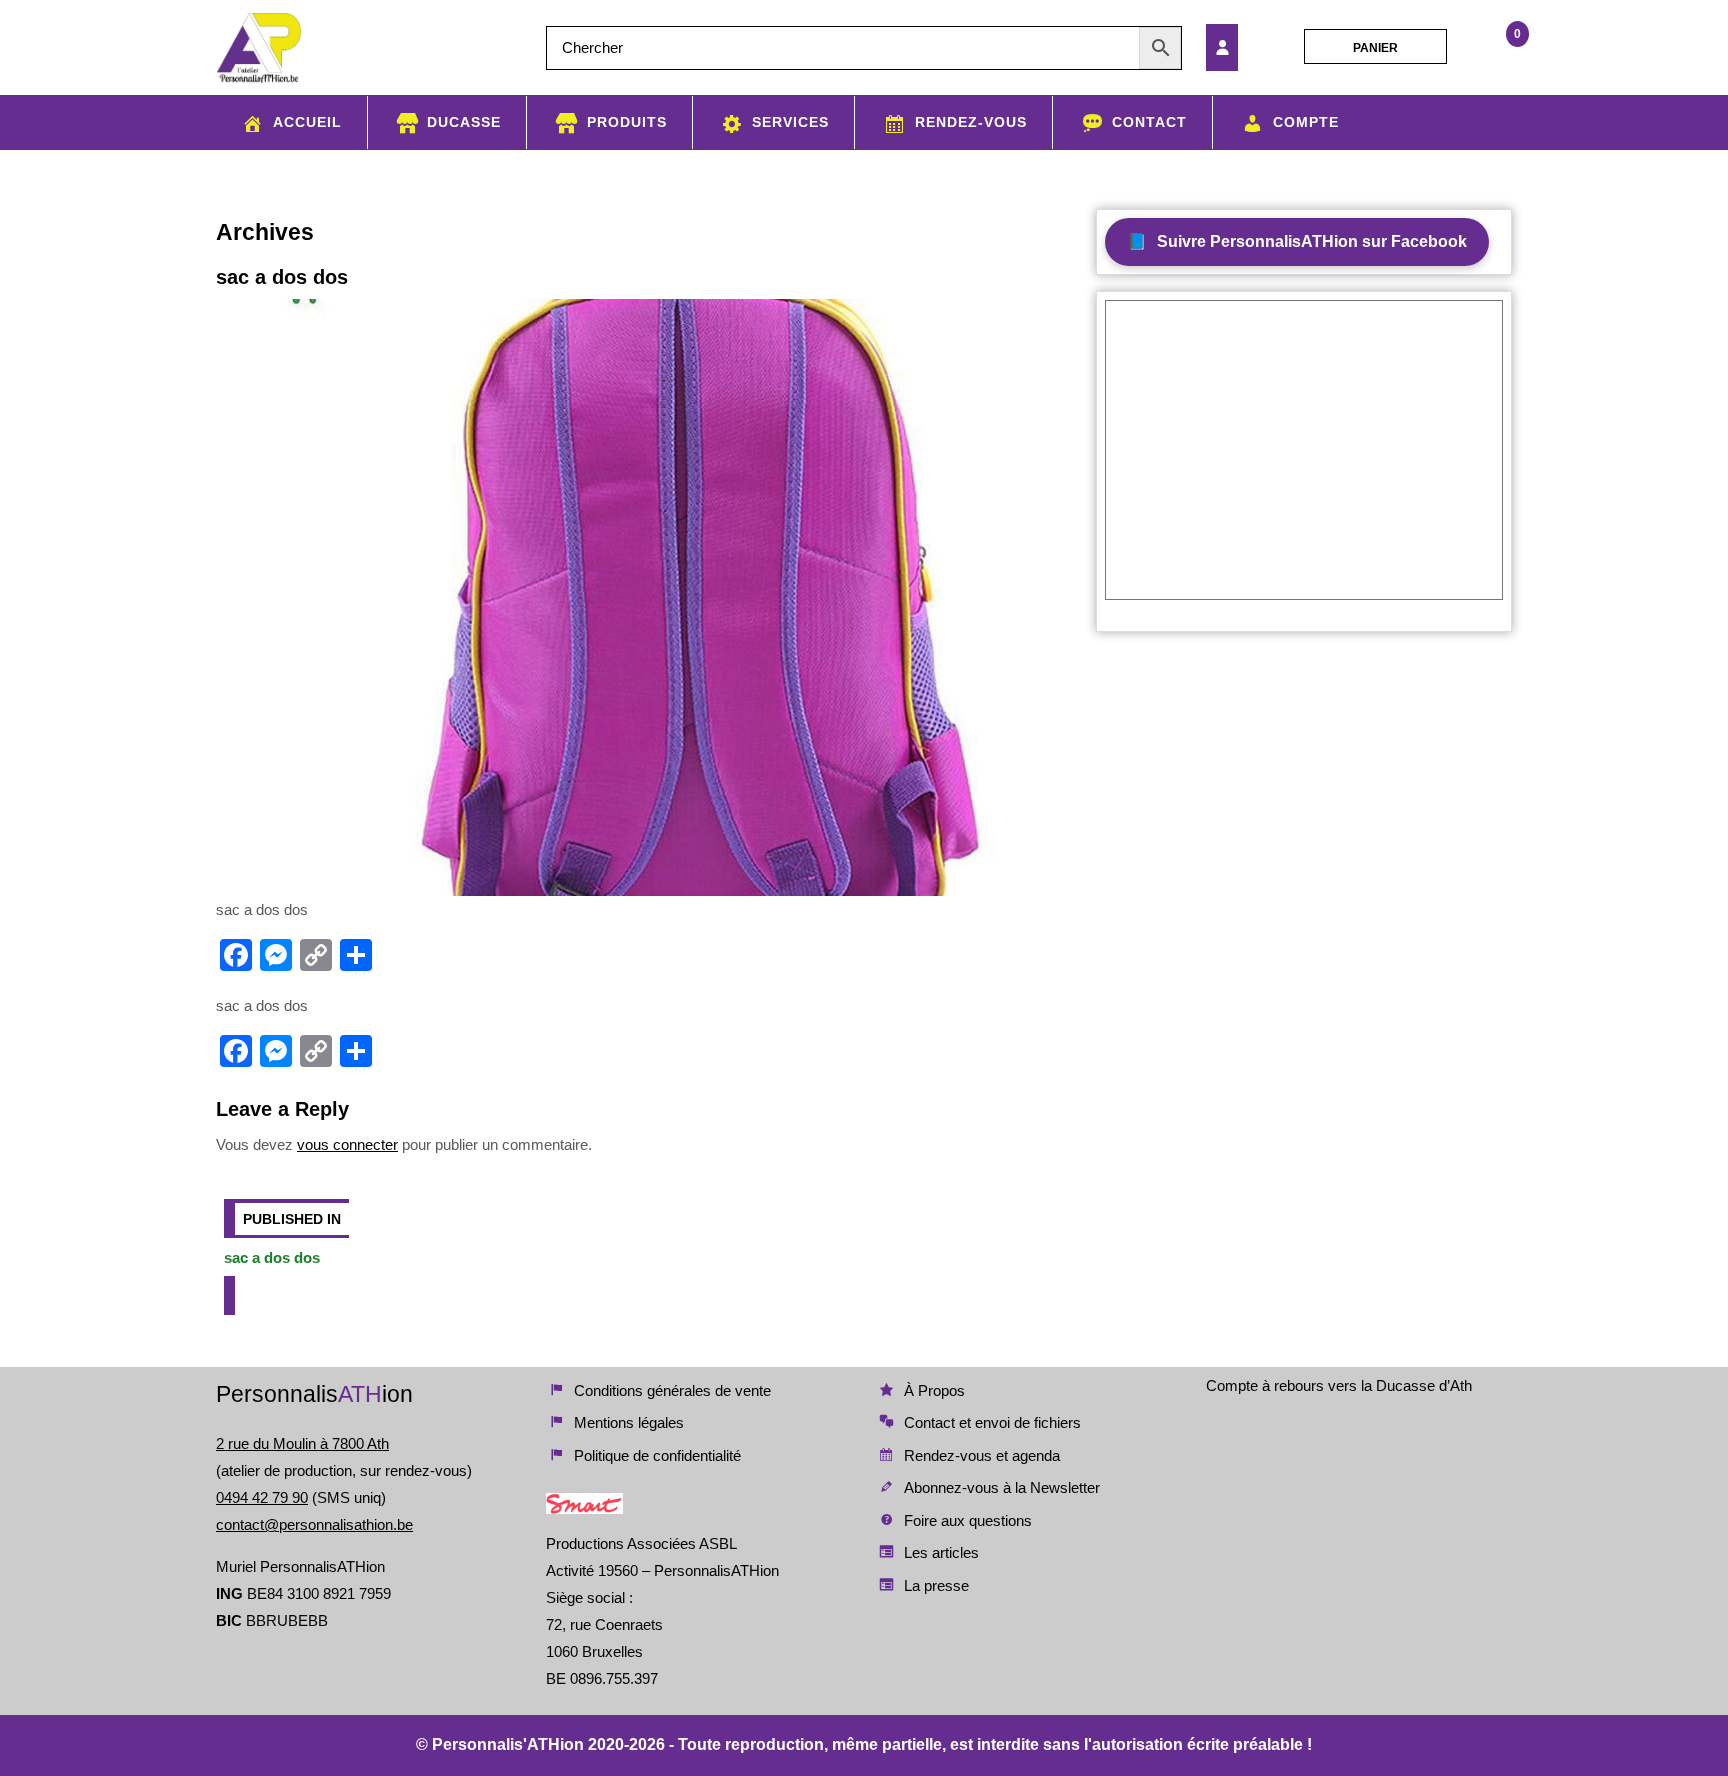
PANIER (1375, 48)
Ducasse (464, 122)
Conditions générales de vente (672, 1390)
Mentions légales (629, 1422)
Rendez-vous (971, 122)
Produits (627, 122)
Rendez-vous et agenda (982, 1455)
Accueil (307, 122)
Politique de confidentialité (657, 1455)
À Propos (934, 1390)
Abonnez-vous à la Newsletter (1002, 1487)
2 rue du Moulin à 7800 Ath (302, 1443)
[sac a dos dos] (1249, 47)
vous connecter (347, 1144)
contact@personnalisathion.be (314, 1524)
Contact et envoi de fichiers (992, 1422)
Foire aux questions (968, 1520)
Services (790, 122)
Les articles (941, 1552)
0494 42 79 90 (262, 1497)
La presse (936, 1585)
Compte (1306, 122)
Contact (1149, 122)
